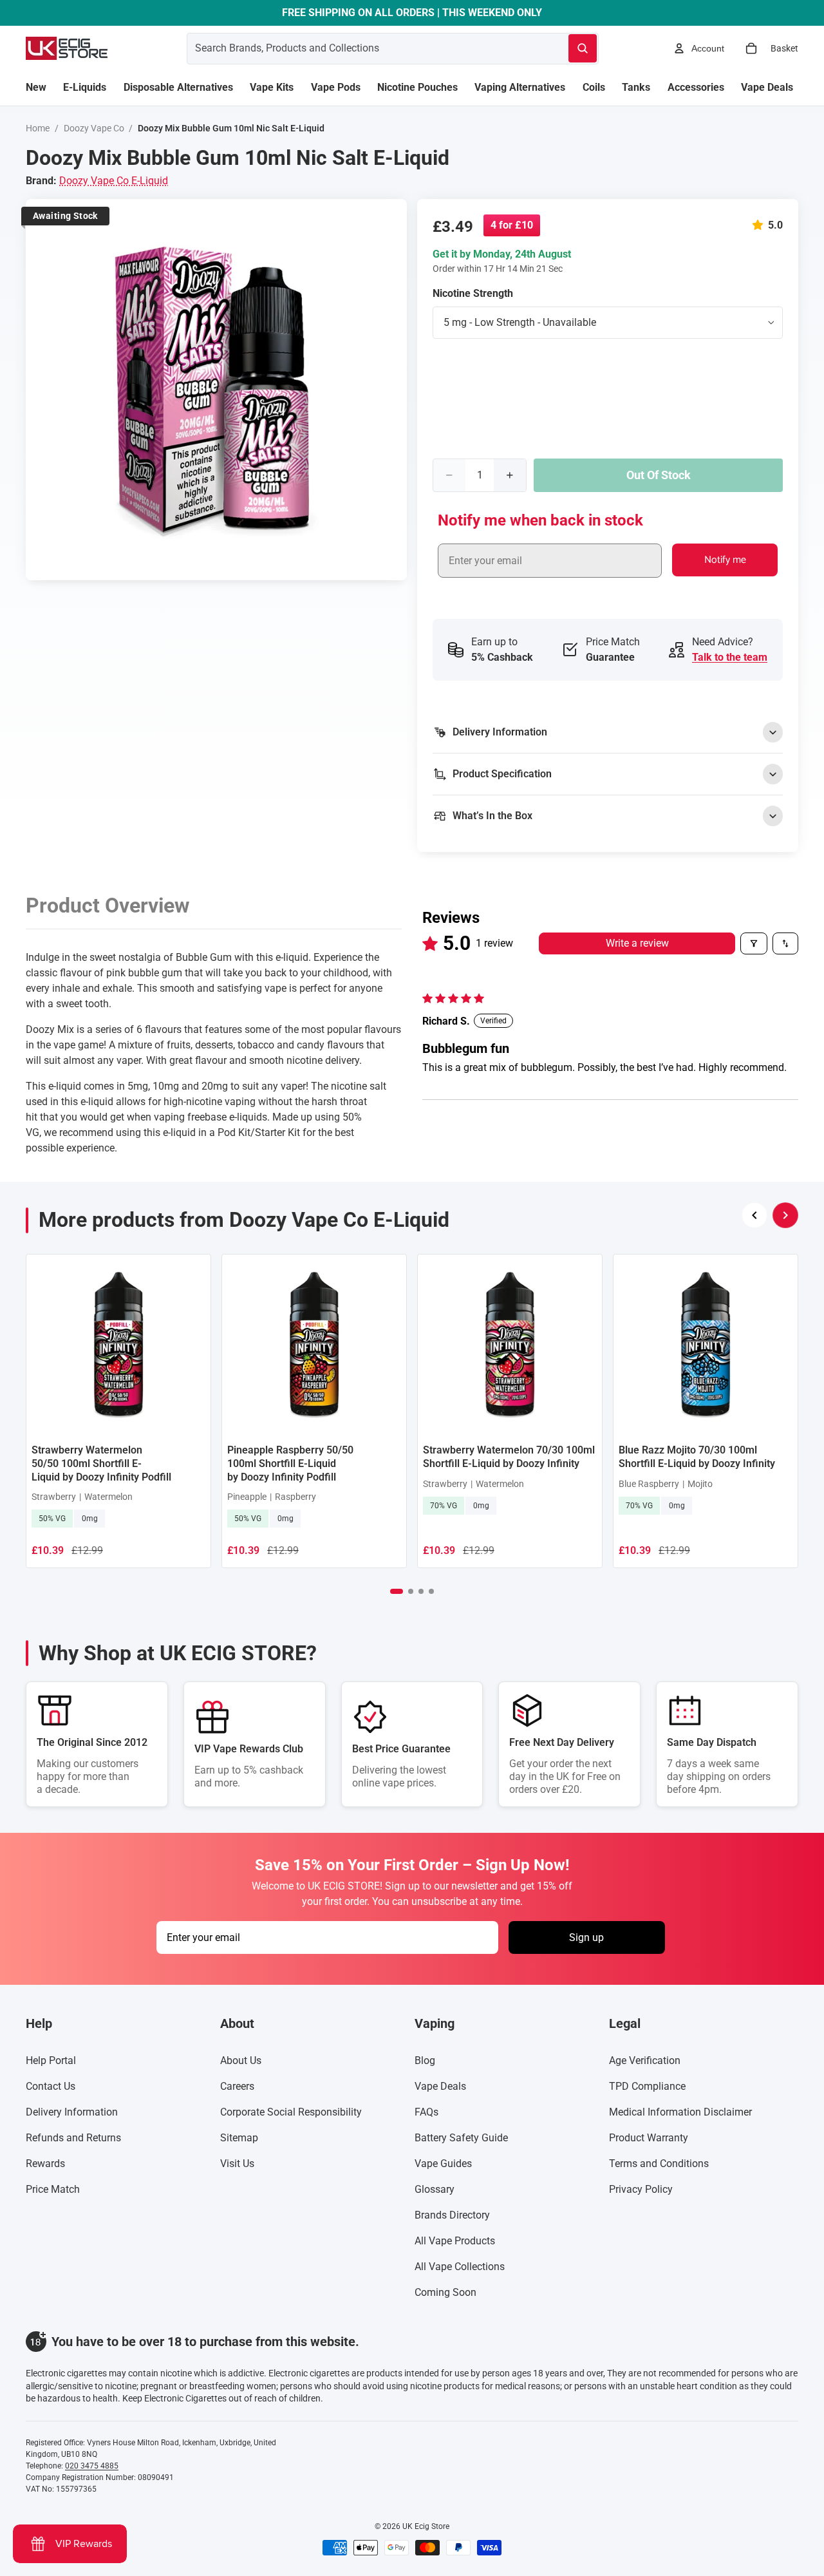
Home (38, 128)
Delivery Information (72, 2112)
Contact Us (51, 2086)
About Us (241, 2060)
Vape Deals (440, 2086)
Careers (237, 2086)
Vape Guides (443, 2164)
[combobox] (362, 48)
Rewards (45, 2164)
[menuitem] (36, 88)
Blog (425, 2060)
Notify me (725, 560)
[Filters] (754, 943)
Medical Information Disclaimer (680, 2112)
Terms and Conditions (659, 2164)
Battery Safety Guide (461, 2138)
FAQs (426, 2112)
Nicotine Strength (473, 293)
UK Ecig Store (426, 2526)
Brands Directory (452, 2215)
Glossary (435, 2189)
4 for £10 (512, 225)
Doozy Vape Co (94, 128)
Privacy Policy (641, 2189)
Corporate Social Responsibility (291, 2112)
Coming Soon (445, 2292)
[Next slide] (785, 1215)
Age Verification (645, 2060)
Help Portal (51, 2060)
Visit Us (237, 2164)
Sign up (586, 1937)
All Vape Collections (460, 2267)
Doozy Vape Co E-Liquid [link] (114, 181)
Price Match (53, 2189)
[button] (760, 225)
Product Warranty (649, 2138)
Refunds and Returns (73, 2138)
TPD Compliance (647, 2086)
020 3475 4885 (92, 2466)
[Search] (583, 48)
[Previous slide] (754, 1215)
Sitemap (239, 2138)
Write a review (637, 943)
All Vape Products (455, 2241)
